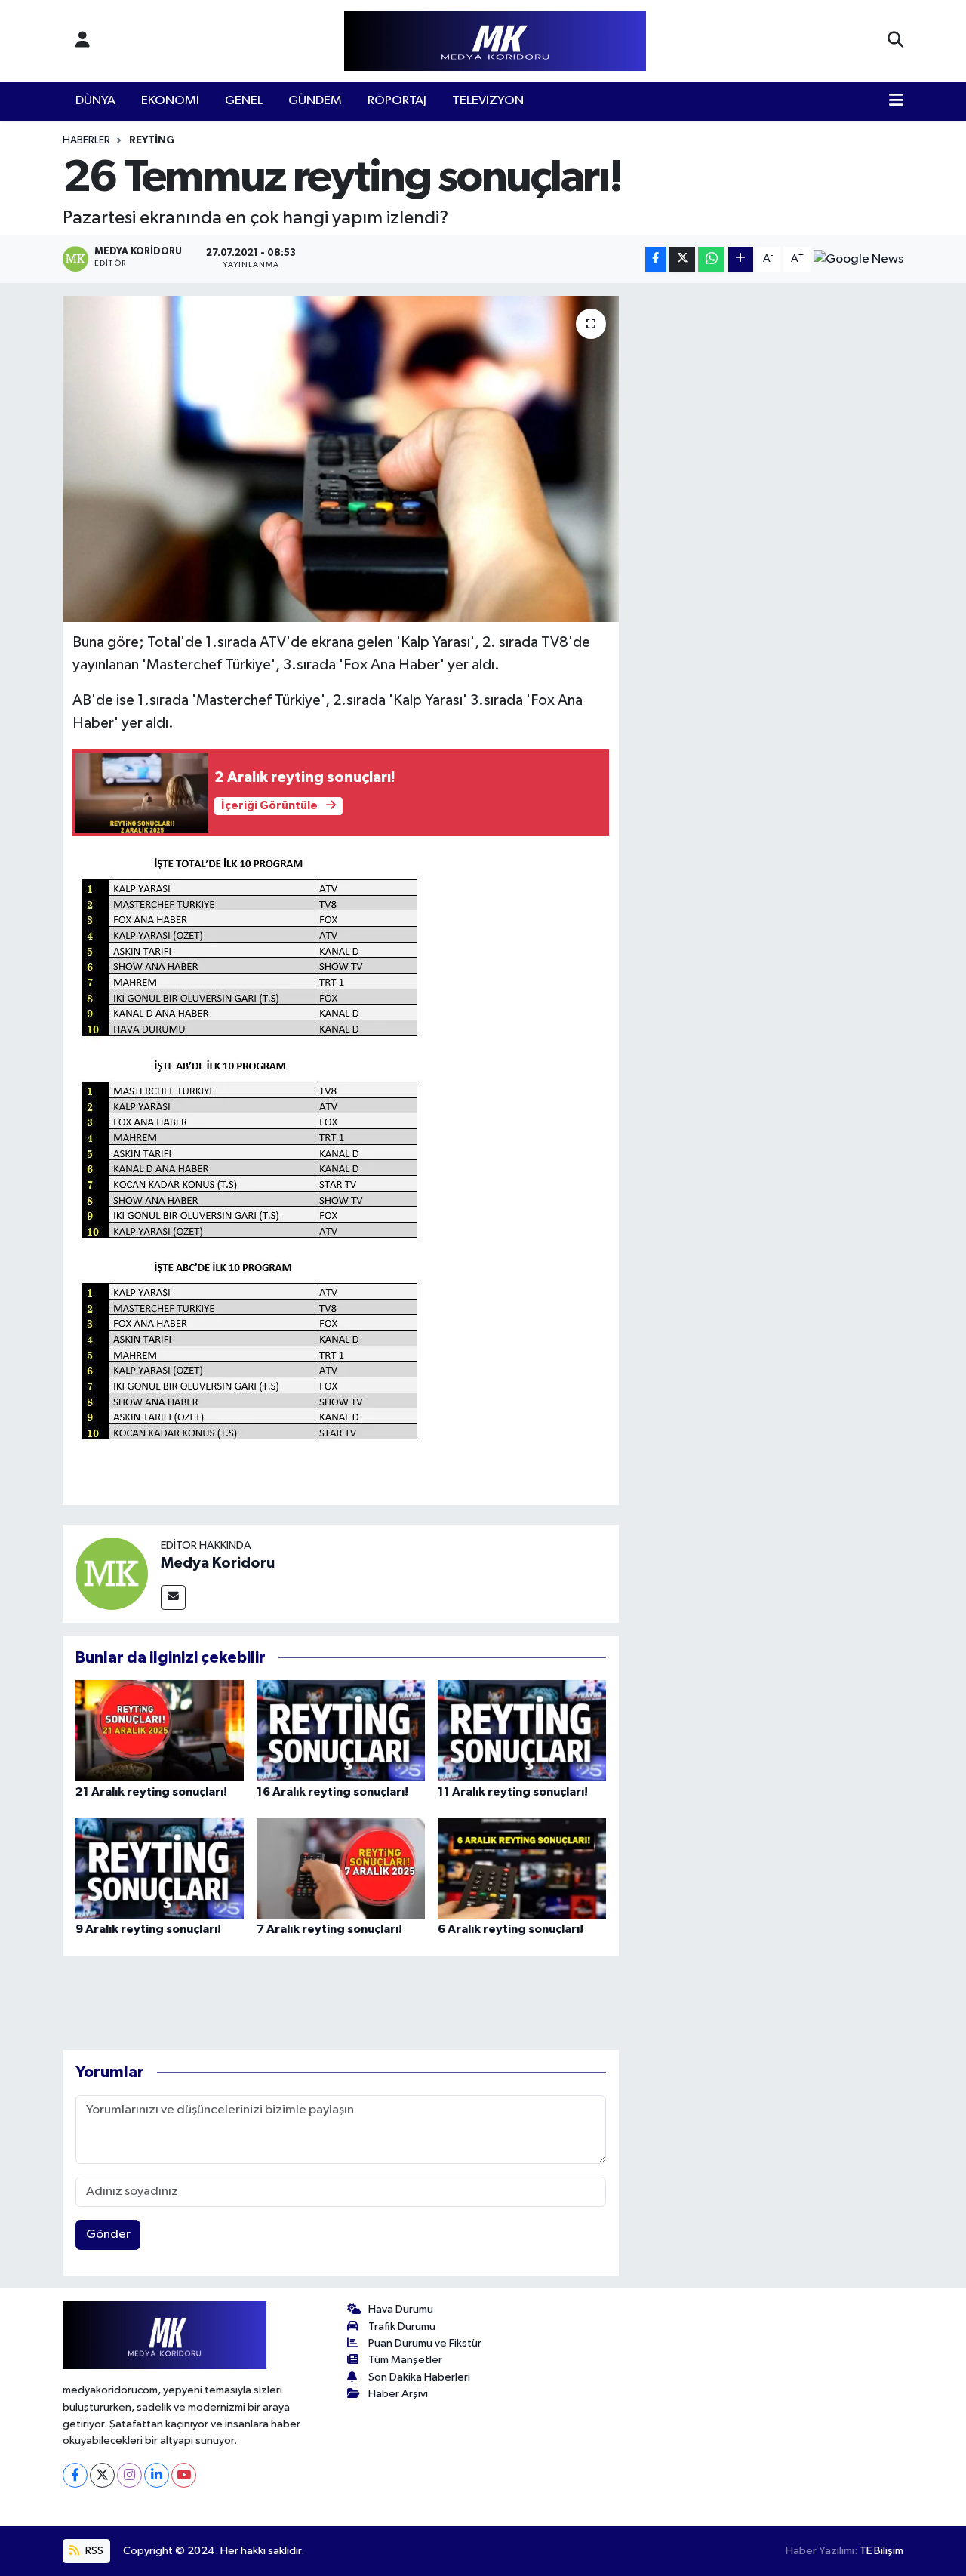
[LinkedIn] (157, 2475)
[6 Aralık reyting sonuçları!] (522, 1868)
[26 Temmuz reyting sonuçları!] (341, 459)
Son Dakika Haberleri (419, 2377)
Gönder (108, 2234)
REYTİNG (152, 140)
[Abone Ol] (858, 259)
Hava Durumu (401, 2309)
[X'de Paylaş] (682, 259)
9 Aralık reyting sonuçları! (148, 1929)
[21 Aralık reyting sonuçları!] (160, 1730)
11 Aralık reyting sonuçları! (513, 1792)
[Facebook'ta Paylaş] (656, 259)
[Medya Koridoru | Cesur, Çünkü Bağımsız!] (495, 41)
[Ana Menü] (896, 101)
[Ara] (895, 41)
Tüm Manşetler (405, 2360)
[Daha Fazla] (741, 259)
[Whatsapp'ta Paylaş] (711, 259)
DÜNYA (95, 101)
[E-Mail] (173, 1597)
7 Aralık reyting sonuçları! (329, 1929)
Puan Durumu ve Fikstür (425, 2343)
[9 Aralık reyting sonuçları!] (160, 1868)
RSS (93, 2551)
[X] (102, 2475)
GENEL (244, 101)
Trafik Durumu (402, 2327)
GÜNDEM (315, 101)
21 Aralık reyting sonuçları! (151, 1792)
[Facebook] (75, 2475)
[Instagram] (129, 2475)
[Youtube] (184, 2475)
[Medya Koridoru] (112, 1573)
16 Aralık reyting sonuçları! (332, 1792)
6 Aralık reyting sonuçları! (511, 1929)
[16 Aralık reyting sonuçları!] (341, 1730)
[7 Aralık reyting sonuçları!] (341, 1868)
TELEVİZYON (488, 101)
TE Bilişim (881, 2551)
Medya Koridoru (218, 1563)
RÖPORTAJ (397, 101)
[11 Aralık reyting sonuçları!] (522, 1730)
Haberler (86, 140)
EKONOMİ (170, 101)
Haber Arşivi (398, 2394)
